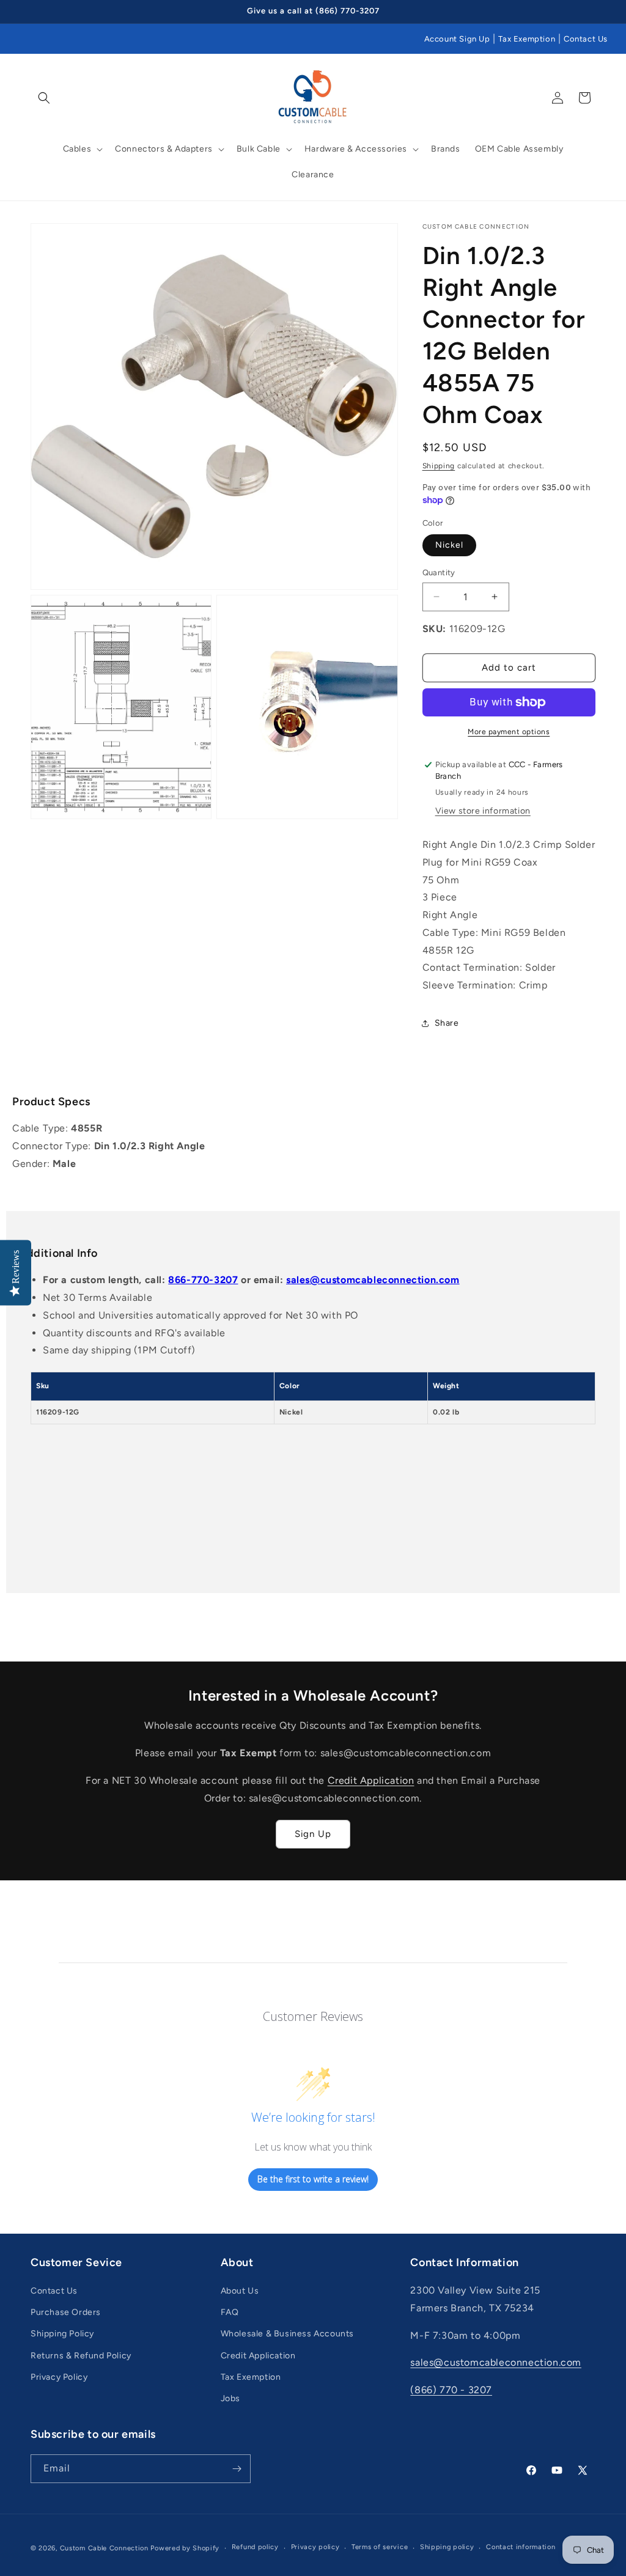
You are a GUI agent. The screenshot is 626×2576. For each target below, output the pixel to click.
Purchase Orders (66, 2312)
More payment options (509, 732)
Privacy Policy (59, 2377)
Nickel (449, 545)
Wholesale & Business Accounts (287, 2334)
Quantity (439, 572)
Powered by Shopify (185, 2548)
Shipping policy (447, 2547)
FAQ (230, 2312)
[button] (44, 98)
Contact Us (586, 39)
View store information (483, 811)
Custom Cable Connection (104, 2548)
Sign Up (313, 1834)
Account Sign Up (457, 39)
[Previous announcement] (35, 12)
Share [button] (447, 1023)
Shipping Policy (62, 2334)
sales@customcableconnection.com (373, 1280)
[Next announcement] (591, 12)
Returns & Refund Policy (81, 2356)
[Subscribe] (237, 2469)
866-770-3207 (203, 1280)
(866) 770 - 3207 (451, 2390)
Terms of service (380, 2547)
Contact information (521, 2547)
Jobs (230, 2398)
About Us (240, 2291)
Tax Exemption (527, 39)
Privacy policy (315, 2547)
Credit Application (371, 1780)
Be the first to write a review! (313, 2179)
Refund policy (255, 2547)
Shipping (439, 466)
